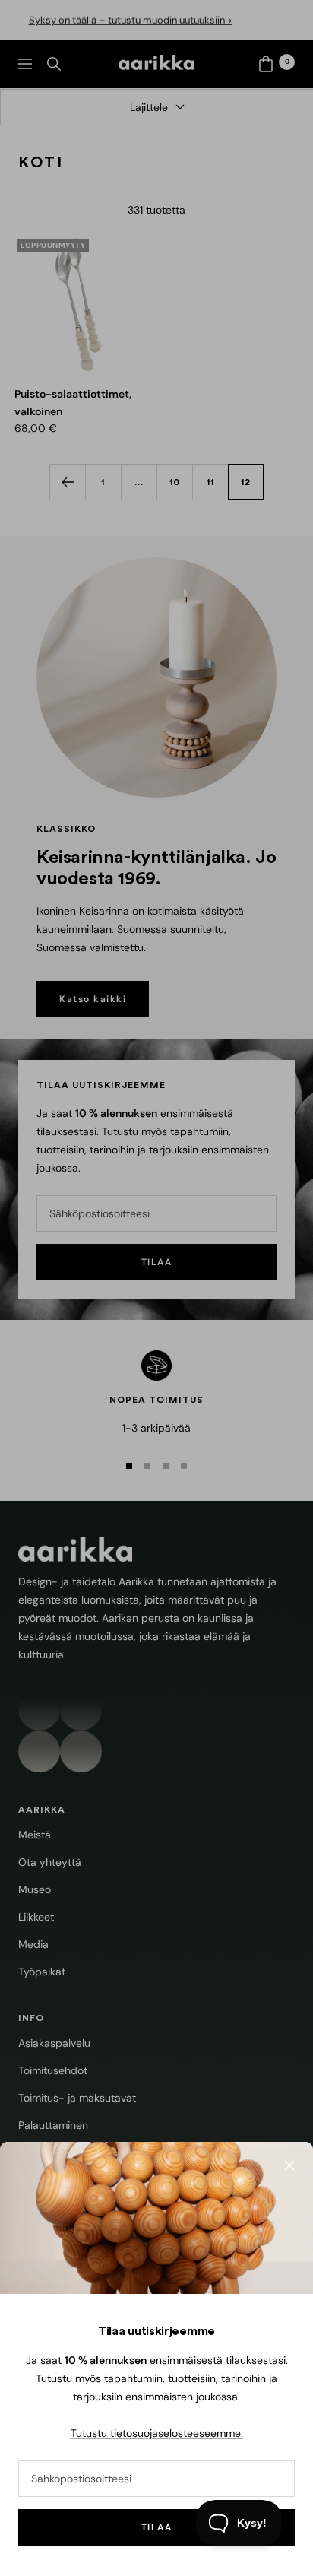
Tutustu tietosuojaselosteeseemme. (157, 2433)
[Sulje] (289, 2165)
